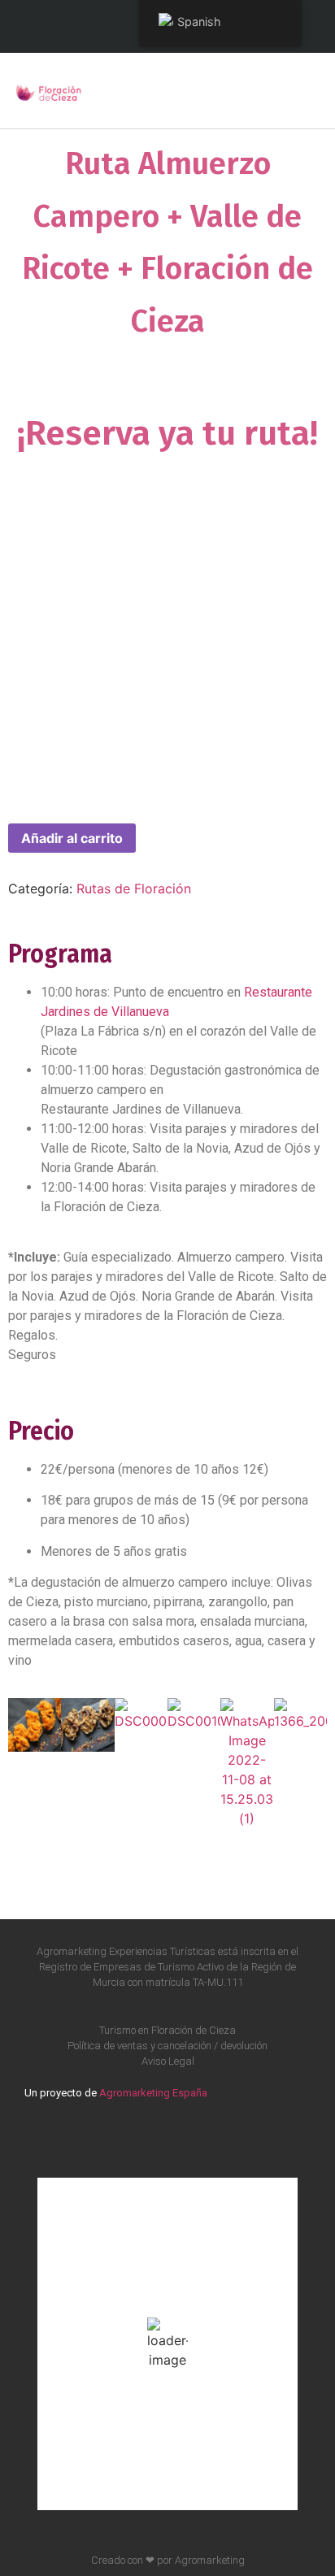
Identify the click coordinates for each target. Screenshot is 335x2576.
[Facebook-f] (150, 2137)
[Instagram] (185, 2137)
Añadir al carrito (72, 838)
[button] (307, 91)
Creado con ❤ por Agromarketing (168, 2560)
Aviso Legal (168, 2061)
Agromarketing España (153, 2093)
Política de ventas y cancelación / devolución (167, 2046)
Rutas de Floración (134, 888)
